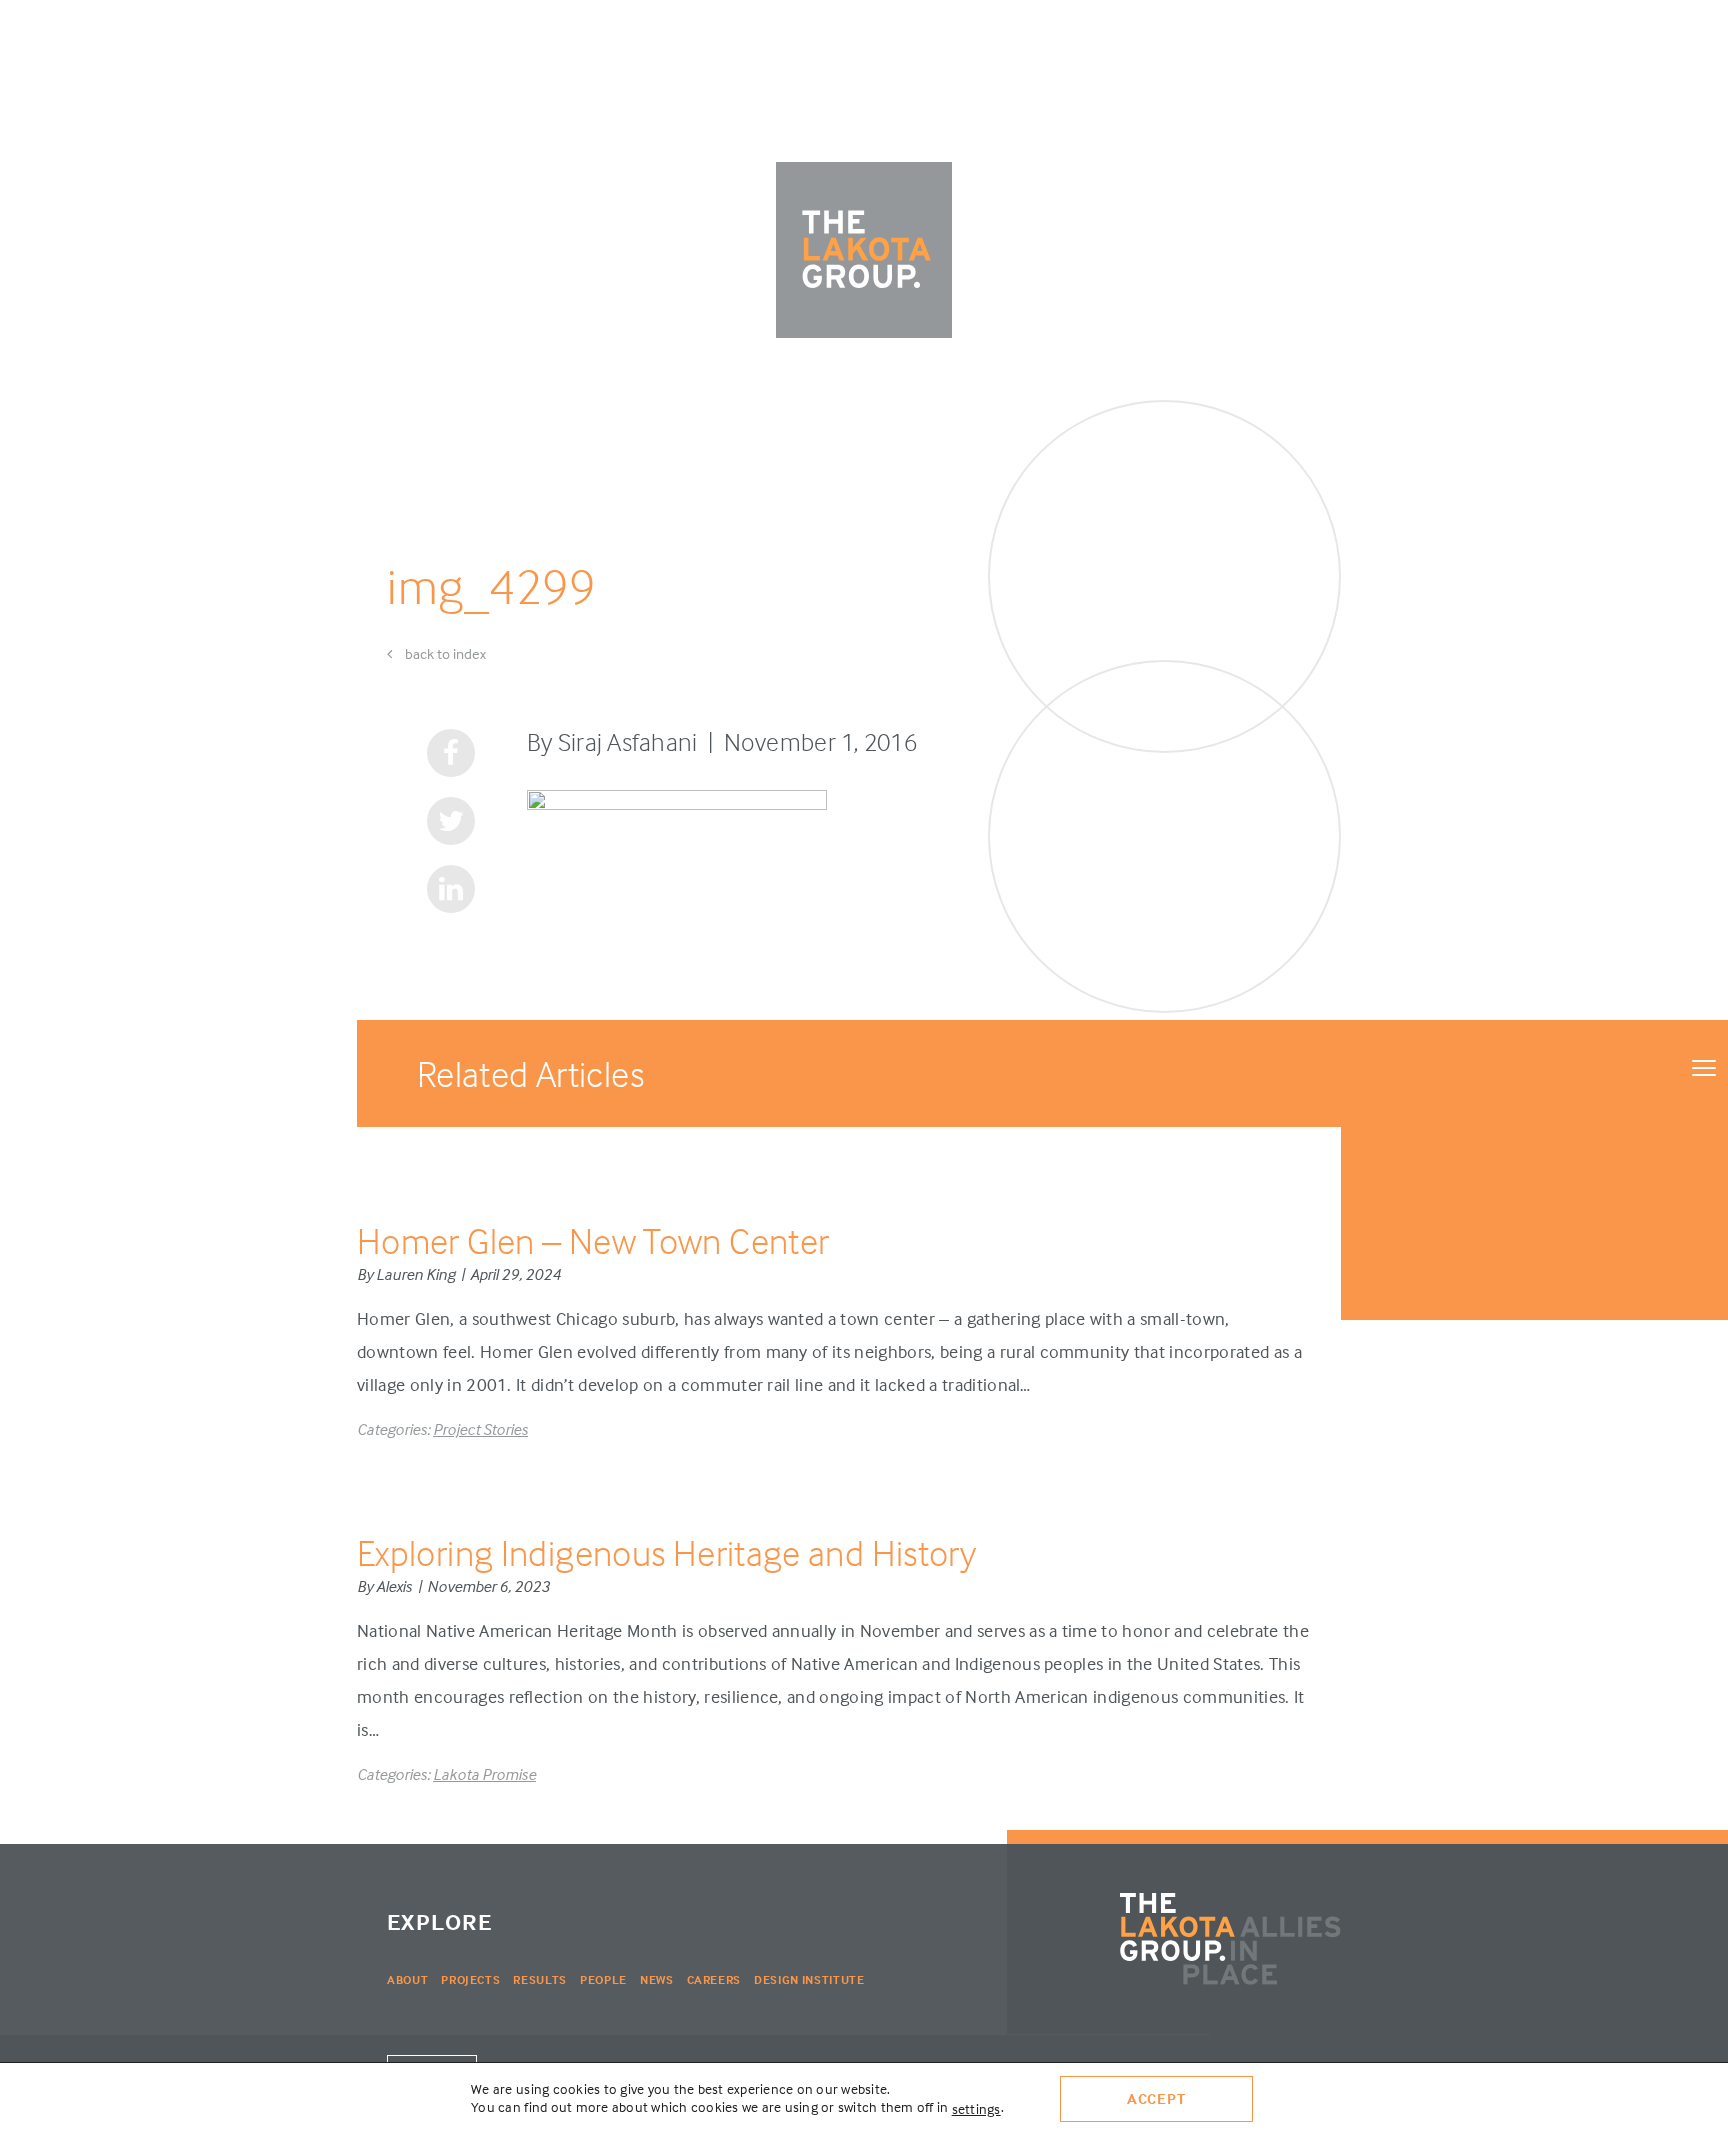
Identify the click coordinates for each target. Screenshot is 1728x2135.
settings (976, 2108)
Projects (470, 1979)
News (657, 1979)
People (603, 1979)
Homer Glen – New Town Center (593, 1240)
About (407, 1979)
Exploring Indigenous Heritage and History (666, 1552)
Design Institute (809, 1979)
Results (540, 1979)
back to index (444, 653)
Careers (714, 1979)
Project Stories (480, 1429)
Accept (1156, 2098)
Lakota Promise (484, 1774)
